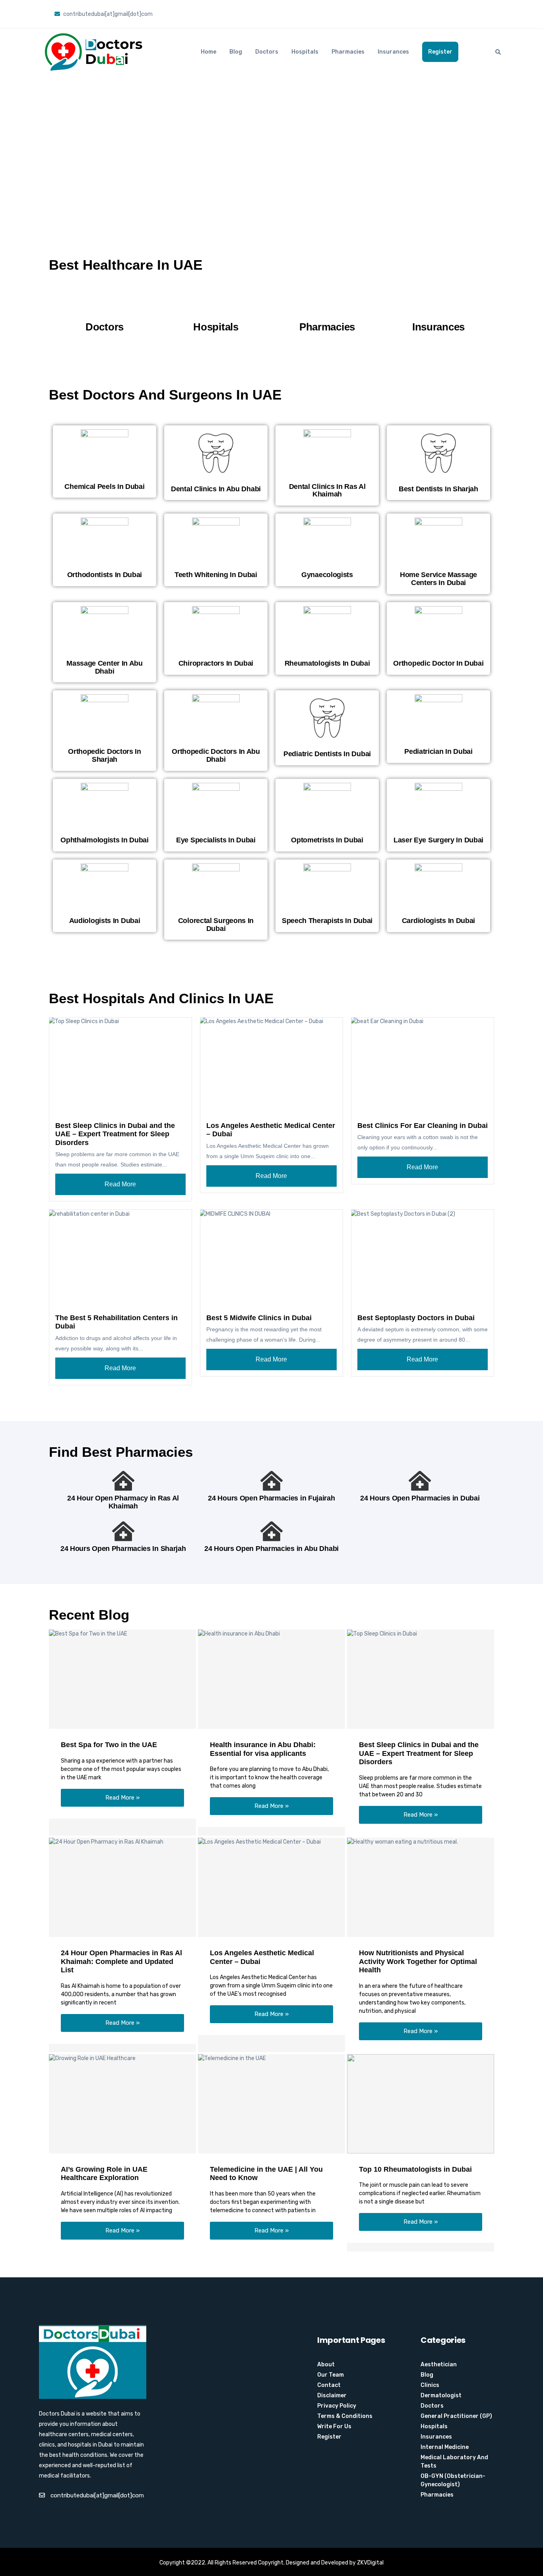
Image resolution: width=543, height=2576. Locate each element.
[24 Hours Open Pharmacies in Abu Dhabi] (271, 1531)
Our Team (331, 2375)
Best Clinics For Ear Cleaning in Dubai (423, 1126)
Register (440, 52)
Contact (329, 2385)
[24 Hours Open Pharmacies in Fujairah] (271, 1481)
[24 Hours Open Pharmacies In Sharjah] (123, 1531)
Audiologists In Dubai (105, 921)
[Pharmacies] (327, 305)
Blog (236, 52)
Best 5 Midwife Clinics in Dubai (259, 1318)
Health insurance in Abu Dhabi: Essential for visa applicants (263, 1749)
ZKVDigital (370, 2563)
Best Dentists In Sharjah (438, 489)
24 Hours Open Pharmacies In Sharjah (123, 1549)
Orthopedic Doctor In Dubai (438, 663)
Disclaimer (332, 2395)
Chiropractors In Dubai (216, 663)
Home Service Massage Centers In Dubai (438, 579)
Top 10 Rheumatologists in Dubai (415, 2169)
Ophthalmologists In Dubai (105, 840)
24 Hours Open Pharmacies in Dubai (420, 1498)
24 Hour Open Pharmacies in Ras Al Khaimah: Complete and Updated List (121, 1961)
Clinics (430, 2385)
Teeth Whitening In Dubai (216, 575)
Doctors (267, 52)
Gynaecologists (327, 575)
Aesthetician (439, 2365)
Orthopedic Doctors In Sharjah (105, 755)
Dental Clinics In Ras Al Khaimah (327, 490)
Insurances (393, 52)
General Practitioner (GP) (456, 2416)
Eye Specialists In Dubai (216, 840)
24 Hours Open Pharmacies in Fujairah (271, 1498)
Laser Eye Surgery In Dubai (438, 840)
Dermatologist (441, 2395)
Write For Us (334, 2426)
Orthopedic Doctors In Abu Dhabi (216, 755)
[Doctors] (105, 305)
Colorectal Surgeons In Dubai (216, 925)
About (326, 2365)
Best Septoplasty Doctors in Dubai (416, 1318)
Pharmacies (348, 52)
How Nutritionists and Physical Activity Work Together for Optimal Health (418, 1961)
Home (208, 52)
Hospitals (305, 52)
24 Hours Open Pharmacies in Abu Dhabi (271, 1549)
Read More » (122, 1798)
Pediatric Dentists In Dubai (327, 754)
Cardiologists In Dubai (438, 921)
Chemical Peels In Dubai (104, 487)
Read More (120, 1184)
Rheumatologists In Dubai (327, 663)
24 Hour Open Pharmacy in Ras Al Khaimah (123, 1502)
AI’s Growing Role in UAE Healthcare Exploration (104, 2174)
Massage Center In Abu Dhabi (105, 667)
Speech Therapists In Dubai (327, 921)
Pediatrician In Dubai (438, 751)
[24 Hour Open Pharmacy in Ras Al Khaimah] (123, 1481)
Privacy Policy (337, 2406)
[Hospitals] (216, 305)
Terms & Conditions (345, 2416)
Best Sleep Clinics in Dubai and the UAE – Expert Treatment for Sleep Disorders (115, 1134)
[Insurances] (438, 305)
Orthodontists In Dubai (105, 575)
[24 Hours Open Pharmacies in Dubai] (420, 1481)
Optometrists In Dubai (327, 840)
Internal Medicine (445, 2447)
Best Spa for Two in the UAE (109, 1745)
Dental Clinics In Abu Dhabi (216, 489)
